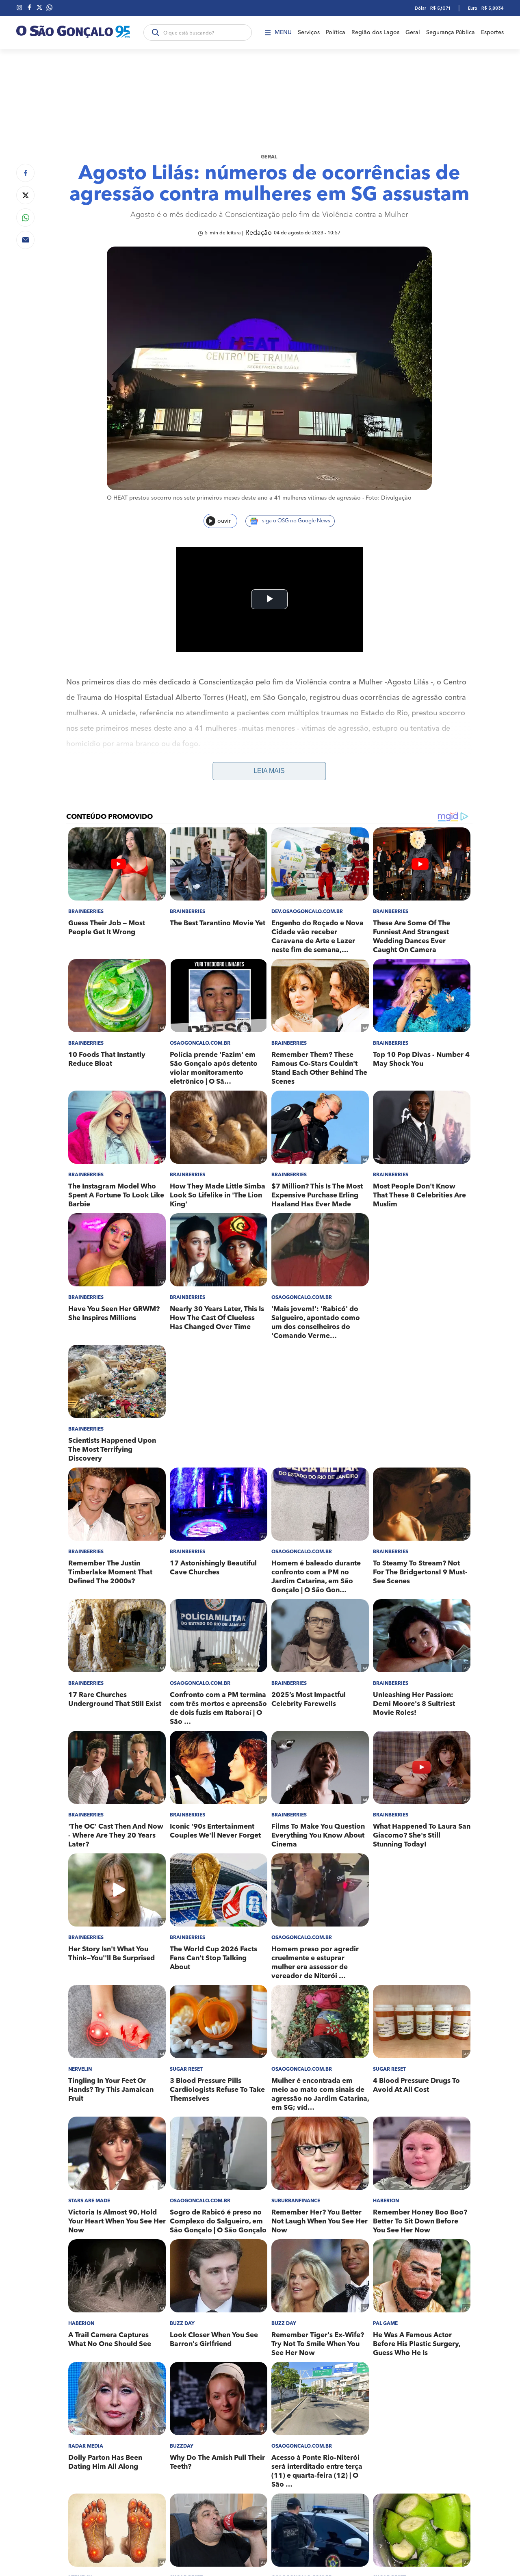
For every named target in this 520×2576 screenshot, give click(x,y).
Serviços (309, 32)
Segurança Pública (451, 32)
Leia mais (269, 771)
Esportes (492, 32)
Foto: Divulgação (389, 498)
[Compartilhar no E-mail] (25, 240)
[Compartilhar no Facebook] (25, 173)
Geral (413, 32)
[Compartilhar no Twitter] (25, 195)
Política (336, 32)
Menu (283, 32)
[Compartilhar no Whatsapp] (25, 218)
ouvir (224, 521)
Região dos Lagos (375, 32)
